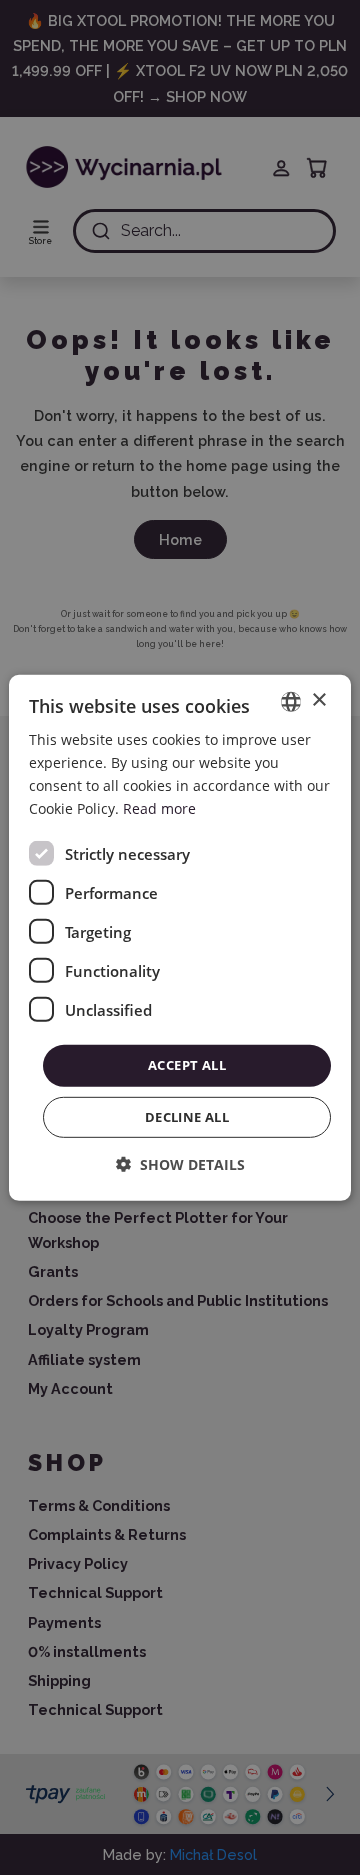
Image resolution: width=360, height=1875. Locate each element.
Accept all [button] (187, 1065)
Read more (159, 808)
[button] (180, 1164)
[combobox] (291, 701)
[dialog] (180, 937)
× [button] (318, 700)
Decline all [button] (187, 1117)
